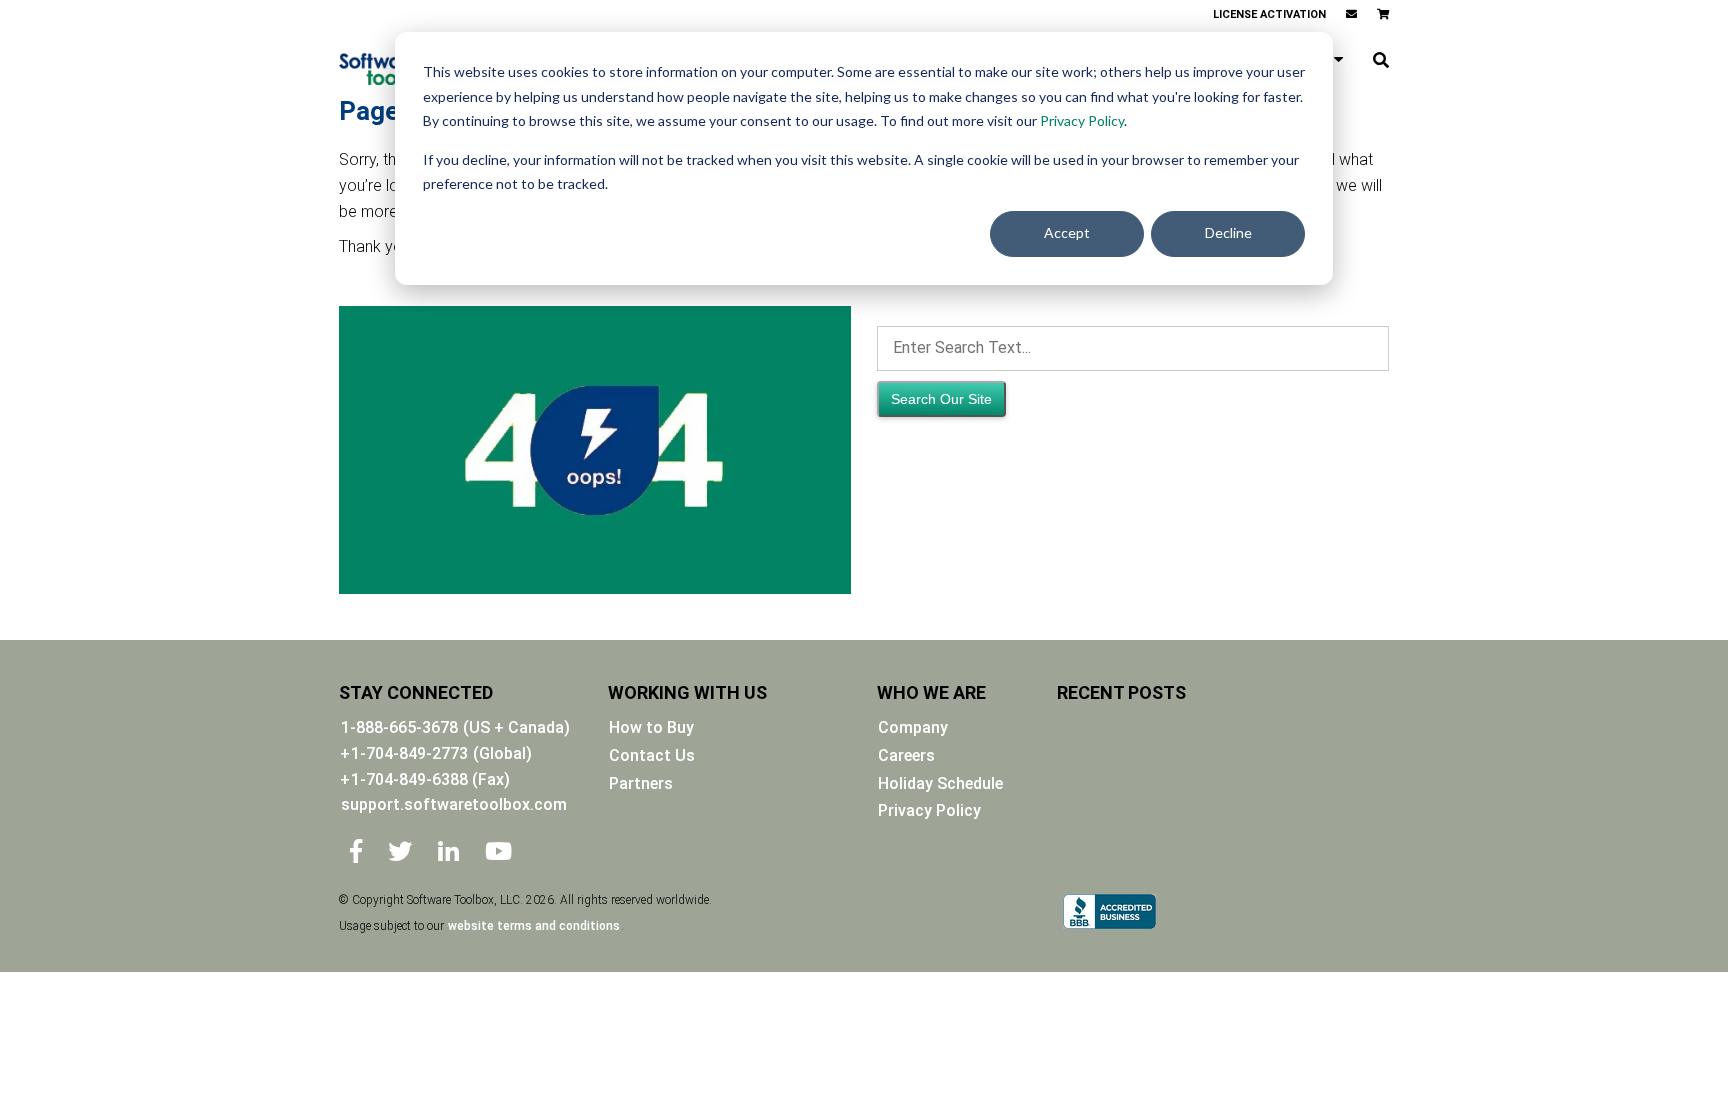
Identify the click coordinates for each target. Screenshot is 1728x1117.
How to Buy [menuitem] (651, 727)
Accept (1067, 232)
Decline (1228, 232)
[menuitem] (1351, 15)
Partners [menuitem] (641, 783)
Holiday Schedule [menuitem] (940, 783)
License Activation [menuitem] (1269, 14)
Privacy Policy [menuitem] (929, 810)
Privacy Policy (1082, 120)
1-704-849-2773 (409, 753)
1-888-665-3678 (399, 727)
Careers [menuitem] (906, 755)
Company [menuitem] (913, 727)
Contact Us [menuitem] (652, 755)
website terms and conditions (534, 926)
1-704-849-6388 (430, 779)
